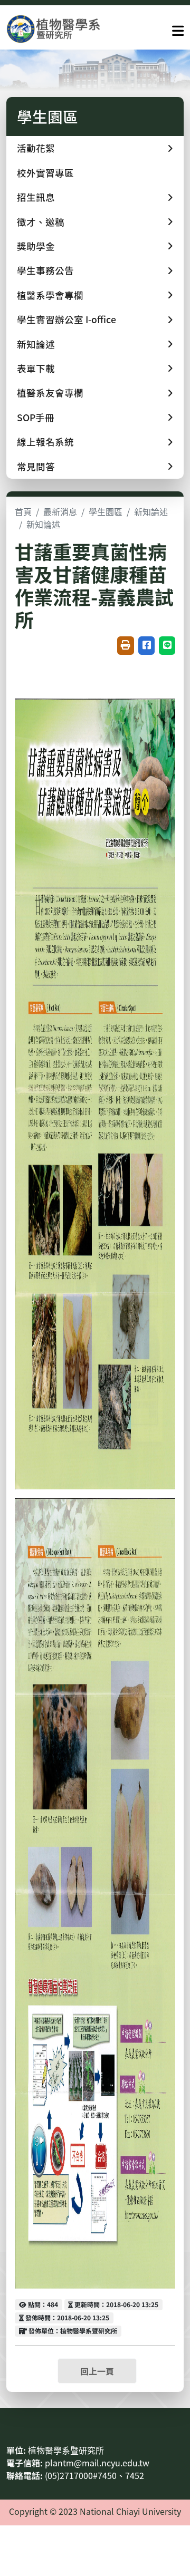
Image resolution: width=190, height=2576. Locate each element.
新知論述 (151, 511)
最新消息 (60, 511)
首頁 (23, 511)
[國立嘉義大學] (63, 29)
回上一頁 (97, 2371)
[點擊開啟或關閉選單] (178, 28)
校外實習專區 (45, 173)
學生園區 (106, 511)
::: (9, 2425)
